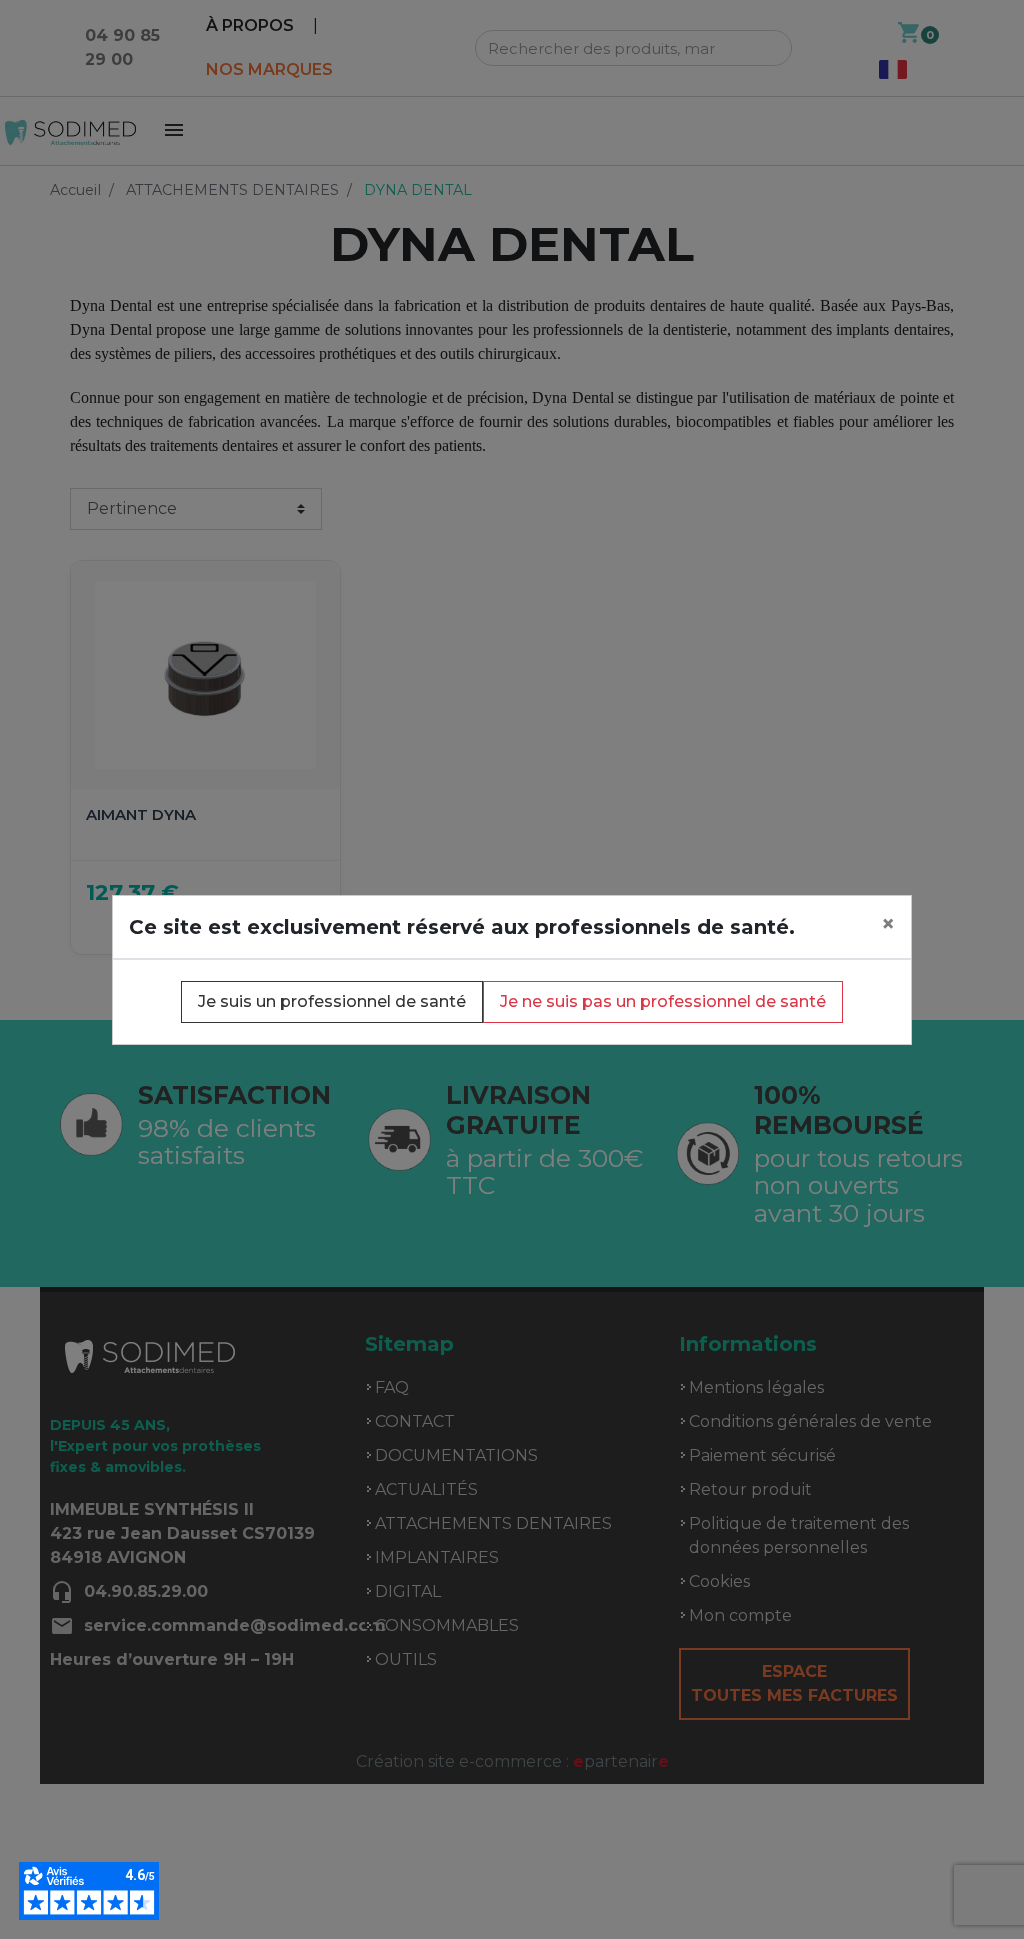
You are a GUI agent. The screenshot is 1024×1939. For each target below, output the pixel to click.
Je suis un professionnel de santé (332, 1001)
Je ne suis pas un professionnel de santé (663, 1001)
